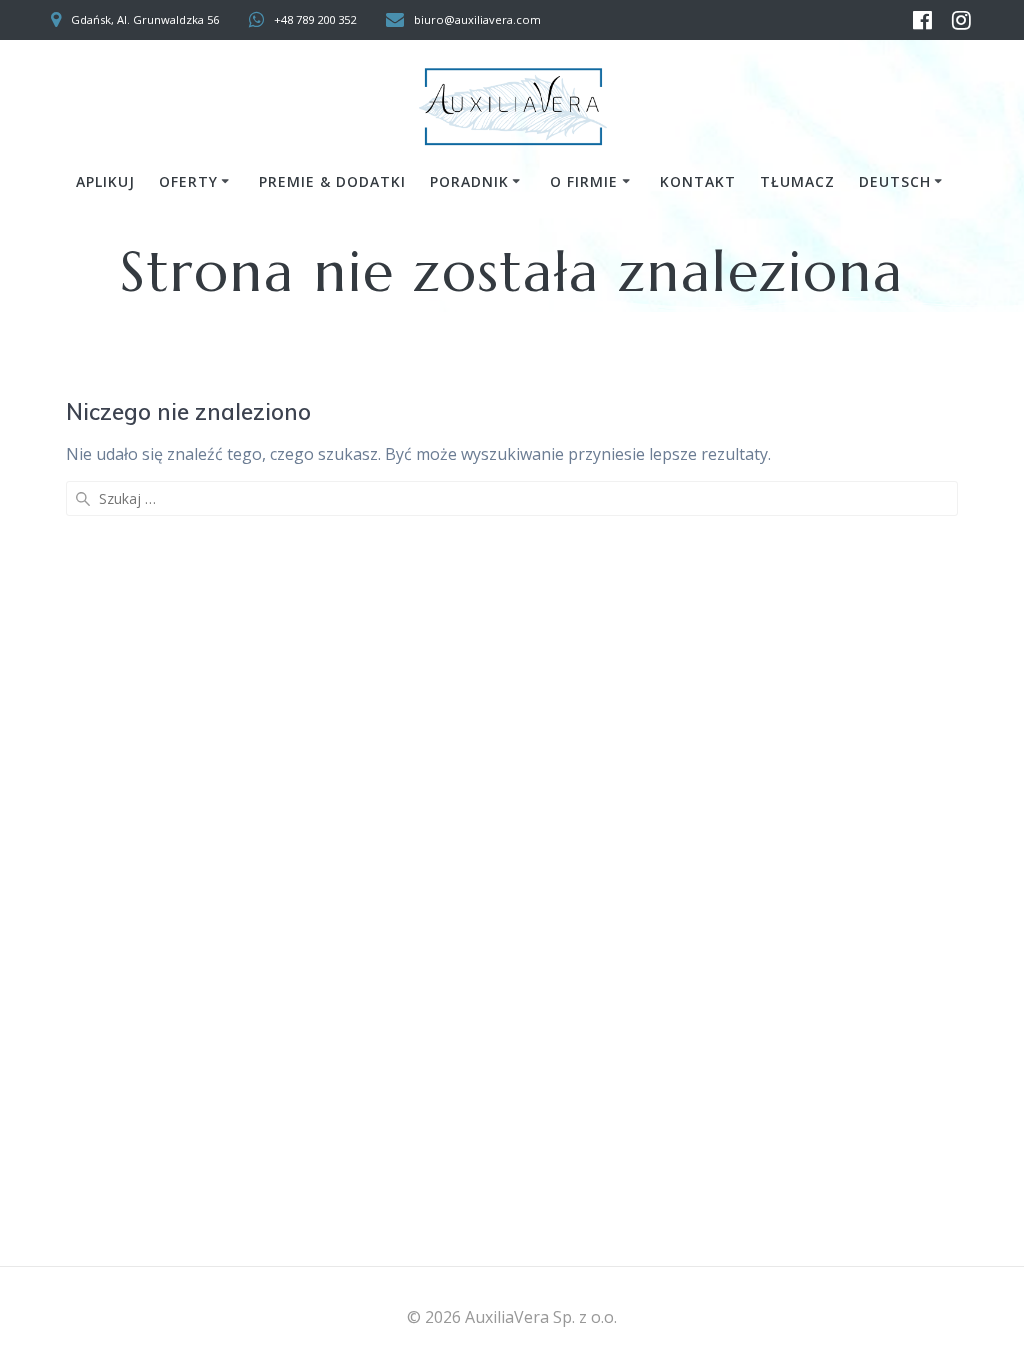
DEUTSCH (895, 181)
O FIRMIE (584, 181)
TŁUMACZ (797, 181)
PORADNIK (469, 181)
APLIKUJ (105, 181)
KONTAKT (698, 181)
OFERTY (188, 181)
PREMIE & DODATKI (332, 181)
